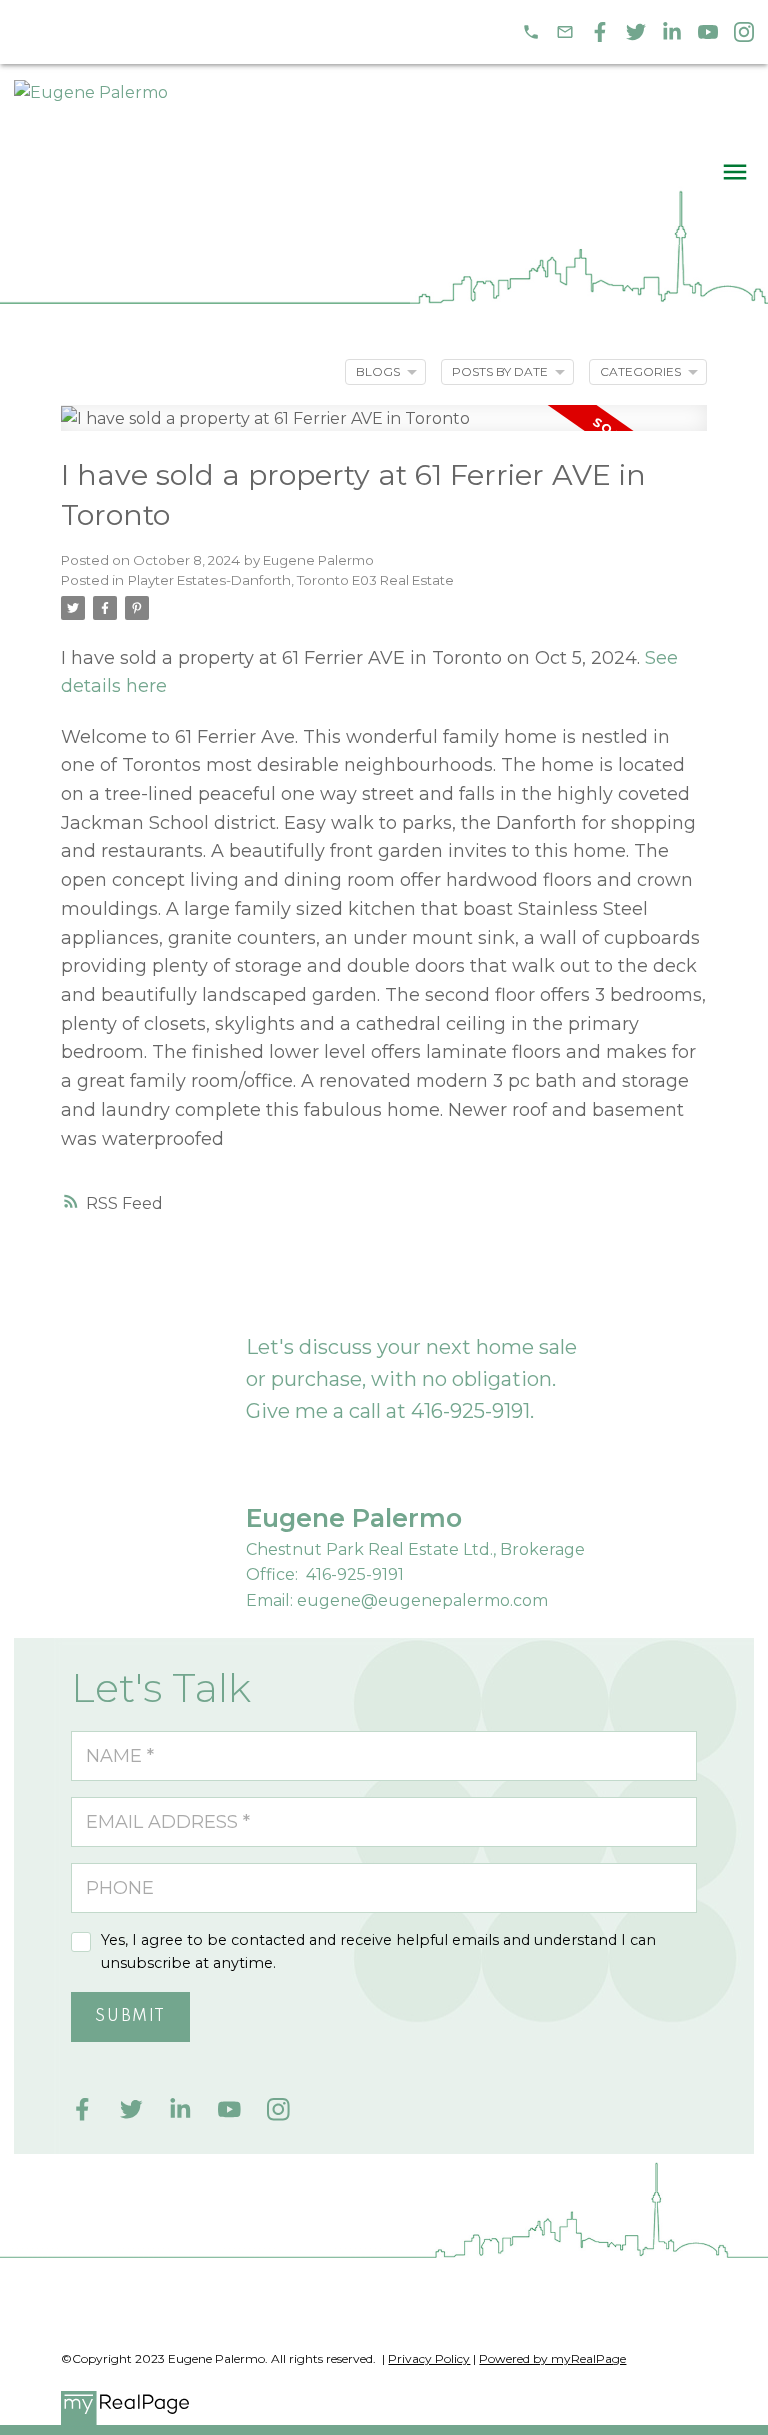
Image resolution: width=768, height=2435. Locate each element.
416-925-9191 (470, 1411)
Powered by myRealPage (552, 2358)
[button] (531, 32)
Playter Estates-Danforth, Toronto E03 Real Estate (291, 580)
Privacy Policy (429, 2358)
